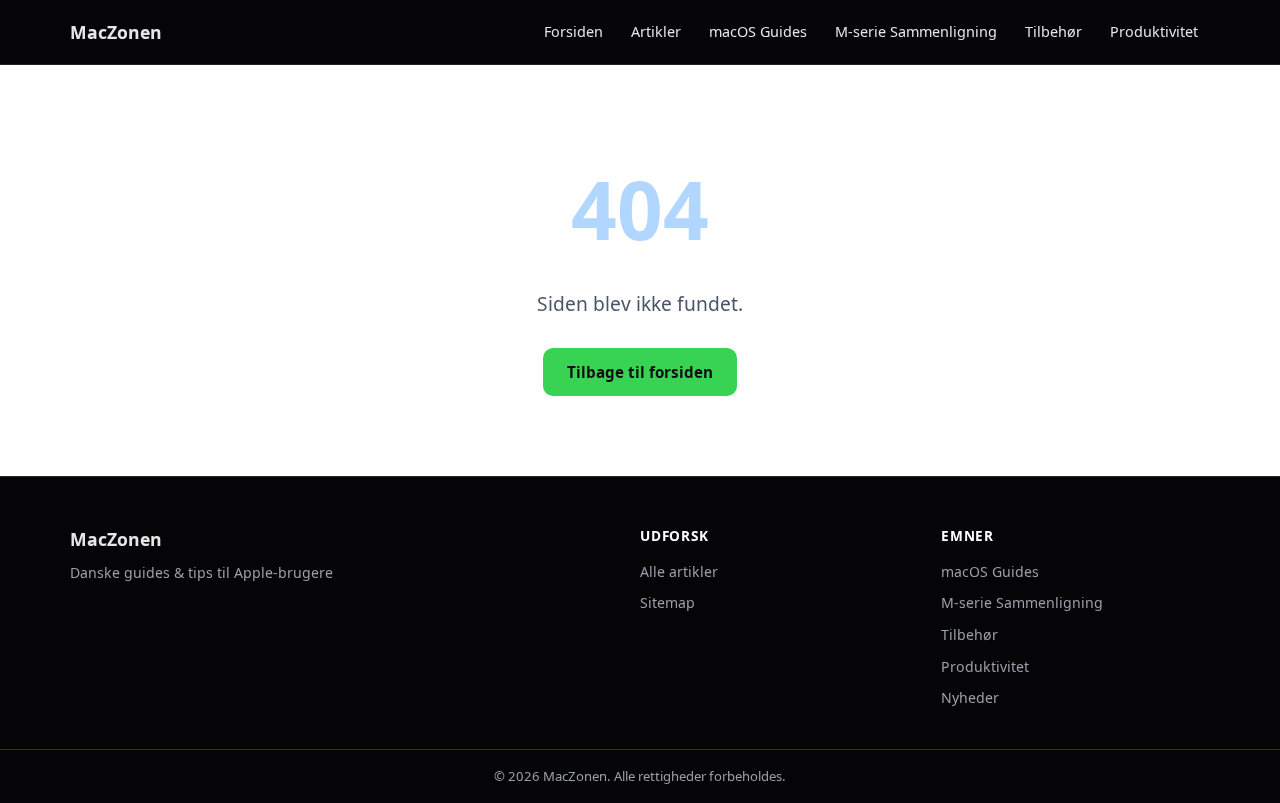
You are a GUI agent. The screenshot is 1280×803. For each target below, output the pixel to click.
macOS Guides (758, 31)
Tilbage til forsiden (640, 372)
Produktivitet (1154, 31)
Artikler (656, 31)
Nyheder (970, 697)
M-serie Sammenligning (916, 31)
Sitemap (667, 602)
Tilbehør (1053, 31)
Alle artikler (679, 571)
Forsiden (573, 31)
